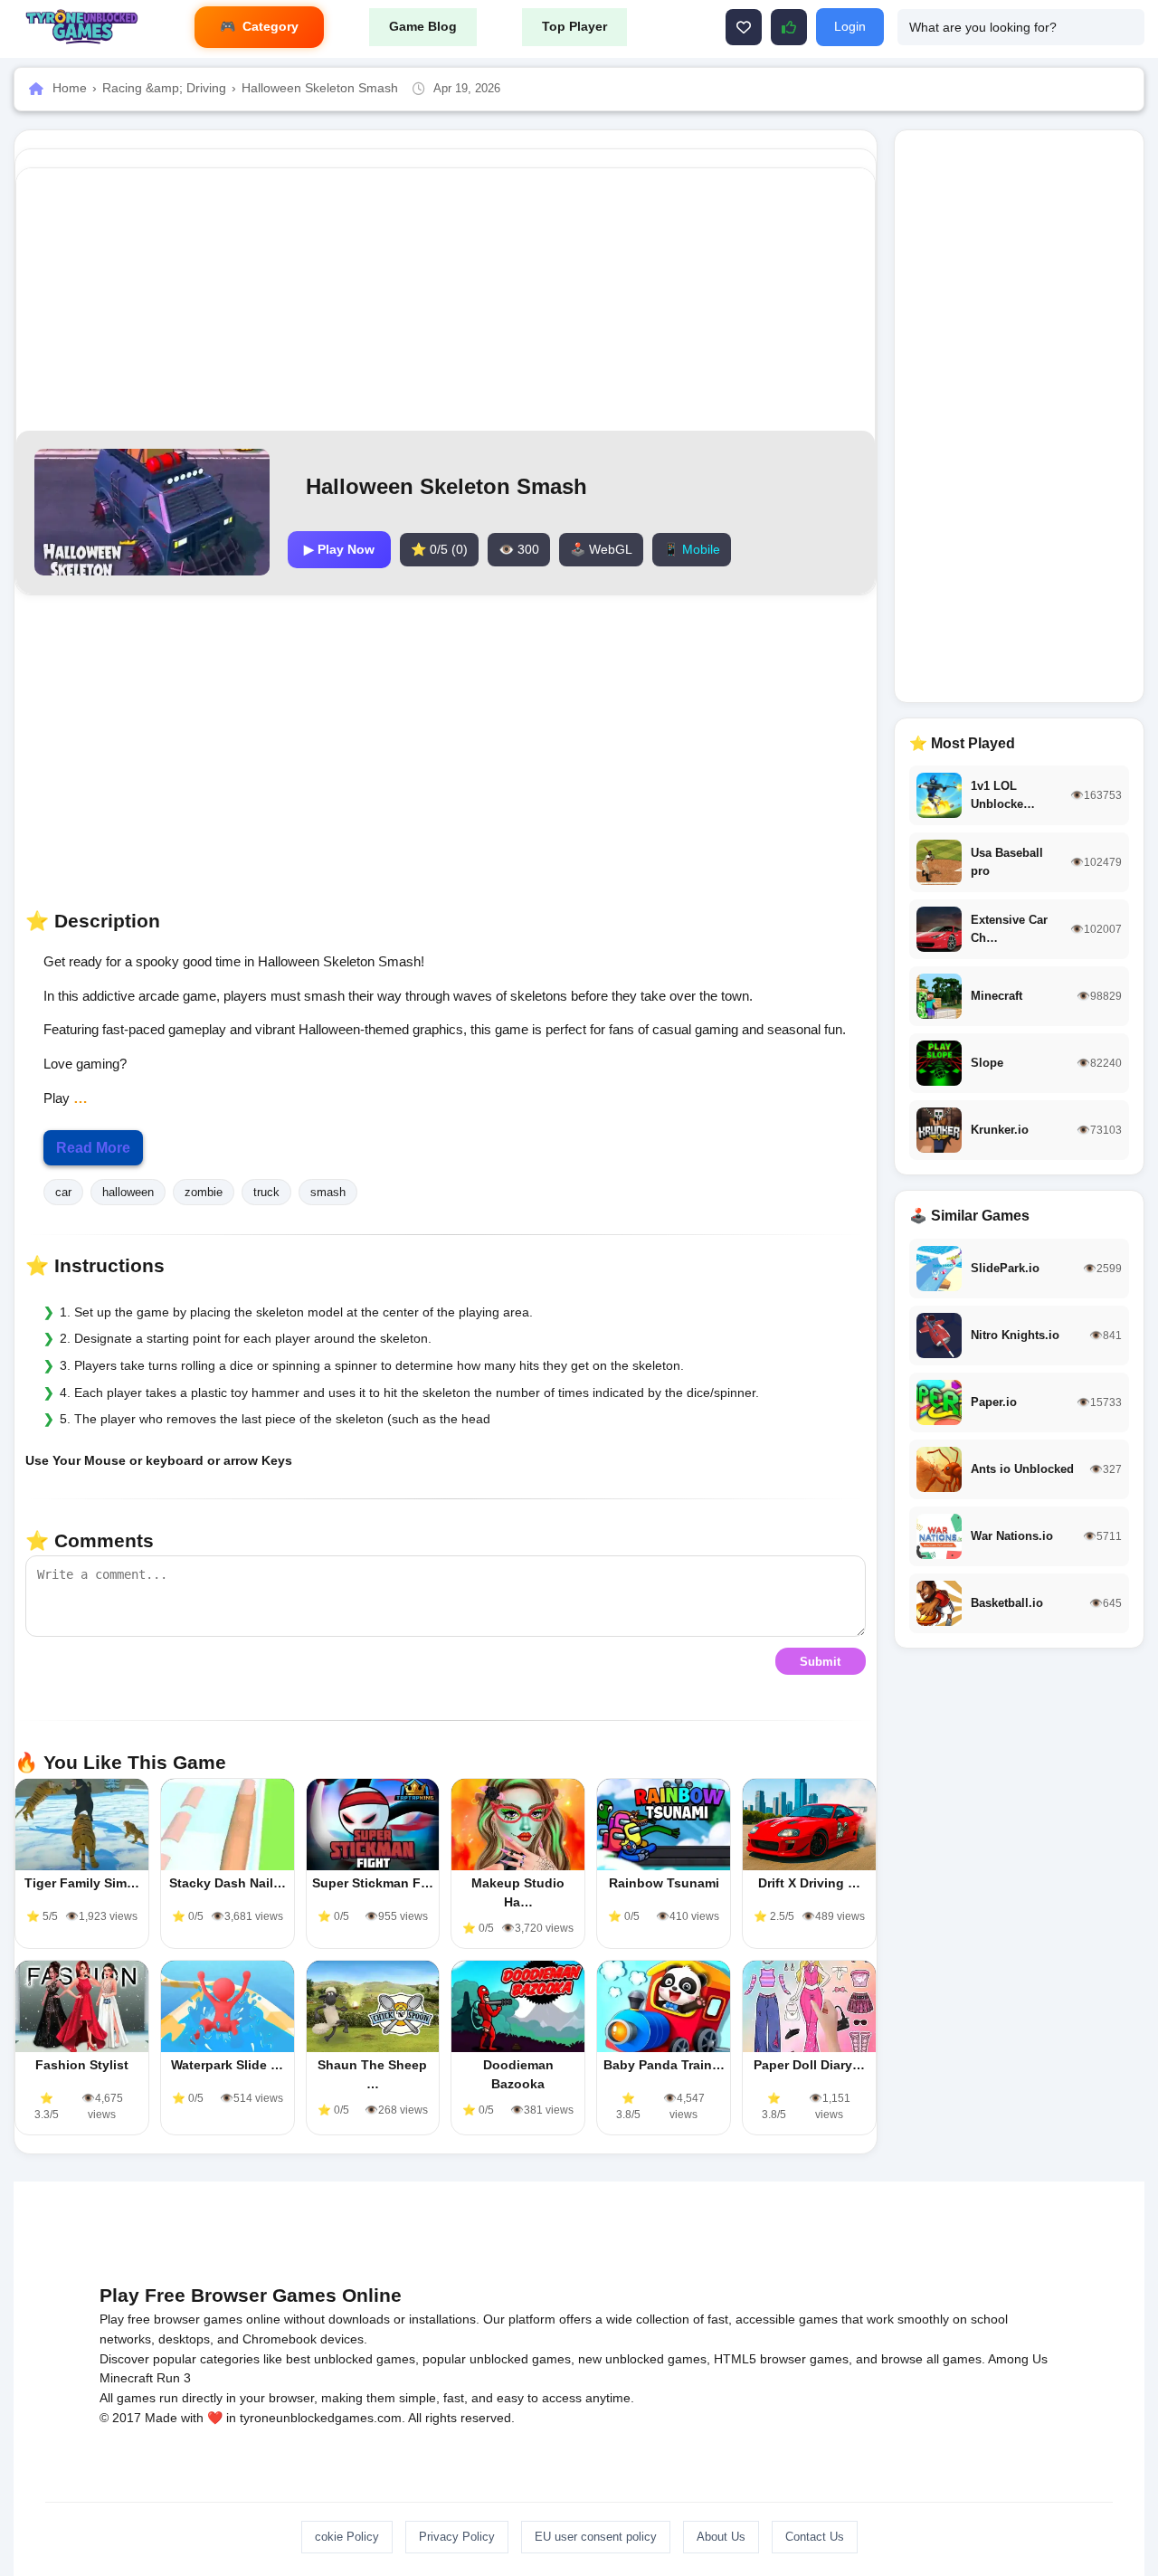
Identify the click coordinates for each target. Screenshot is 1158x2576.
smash (328, 1192)
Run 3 (174, 2378)
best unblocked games (351, 2359)
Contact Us (815, 2537)
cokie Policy (347, 2537)
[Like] (744, 27)
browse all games (931, 2359)
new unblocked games (642, 2359)
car (63, 1192)
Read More (93, 1148)
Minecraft (126, 2378)
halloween (128, 1192)
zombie (204, 1192)
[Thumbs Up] (789, 27)
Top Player (574, 26)
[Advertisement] (445, 299)
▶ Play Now (339, 549)
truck (266, 1192)
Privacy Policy (457, 2537)
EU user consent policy (596, 2537)
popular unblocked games (497, 2359)
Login (850, 26)
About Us (721, 2537)
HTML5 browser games (781, 2359)
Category (271, 26)
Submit (820, 1662)
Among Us (1018, 2359)
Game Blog (423, 26)
